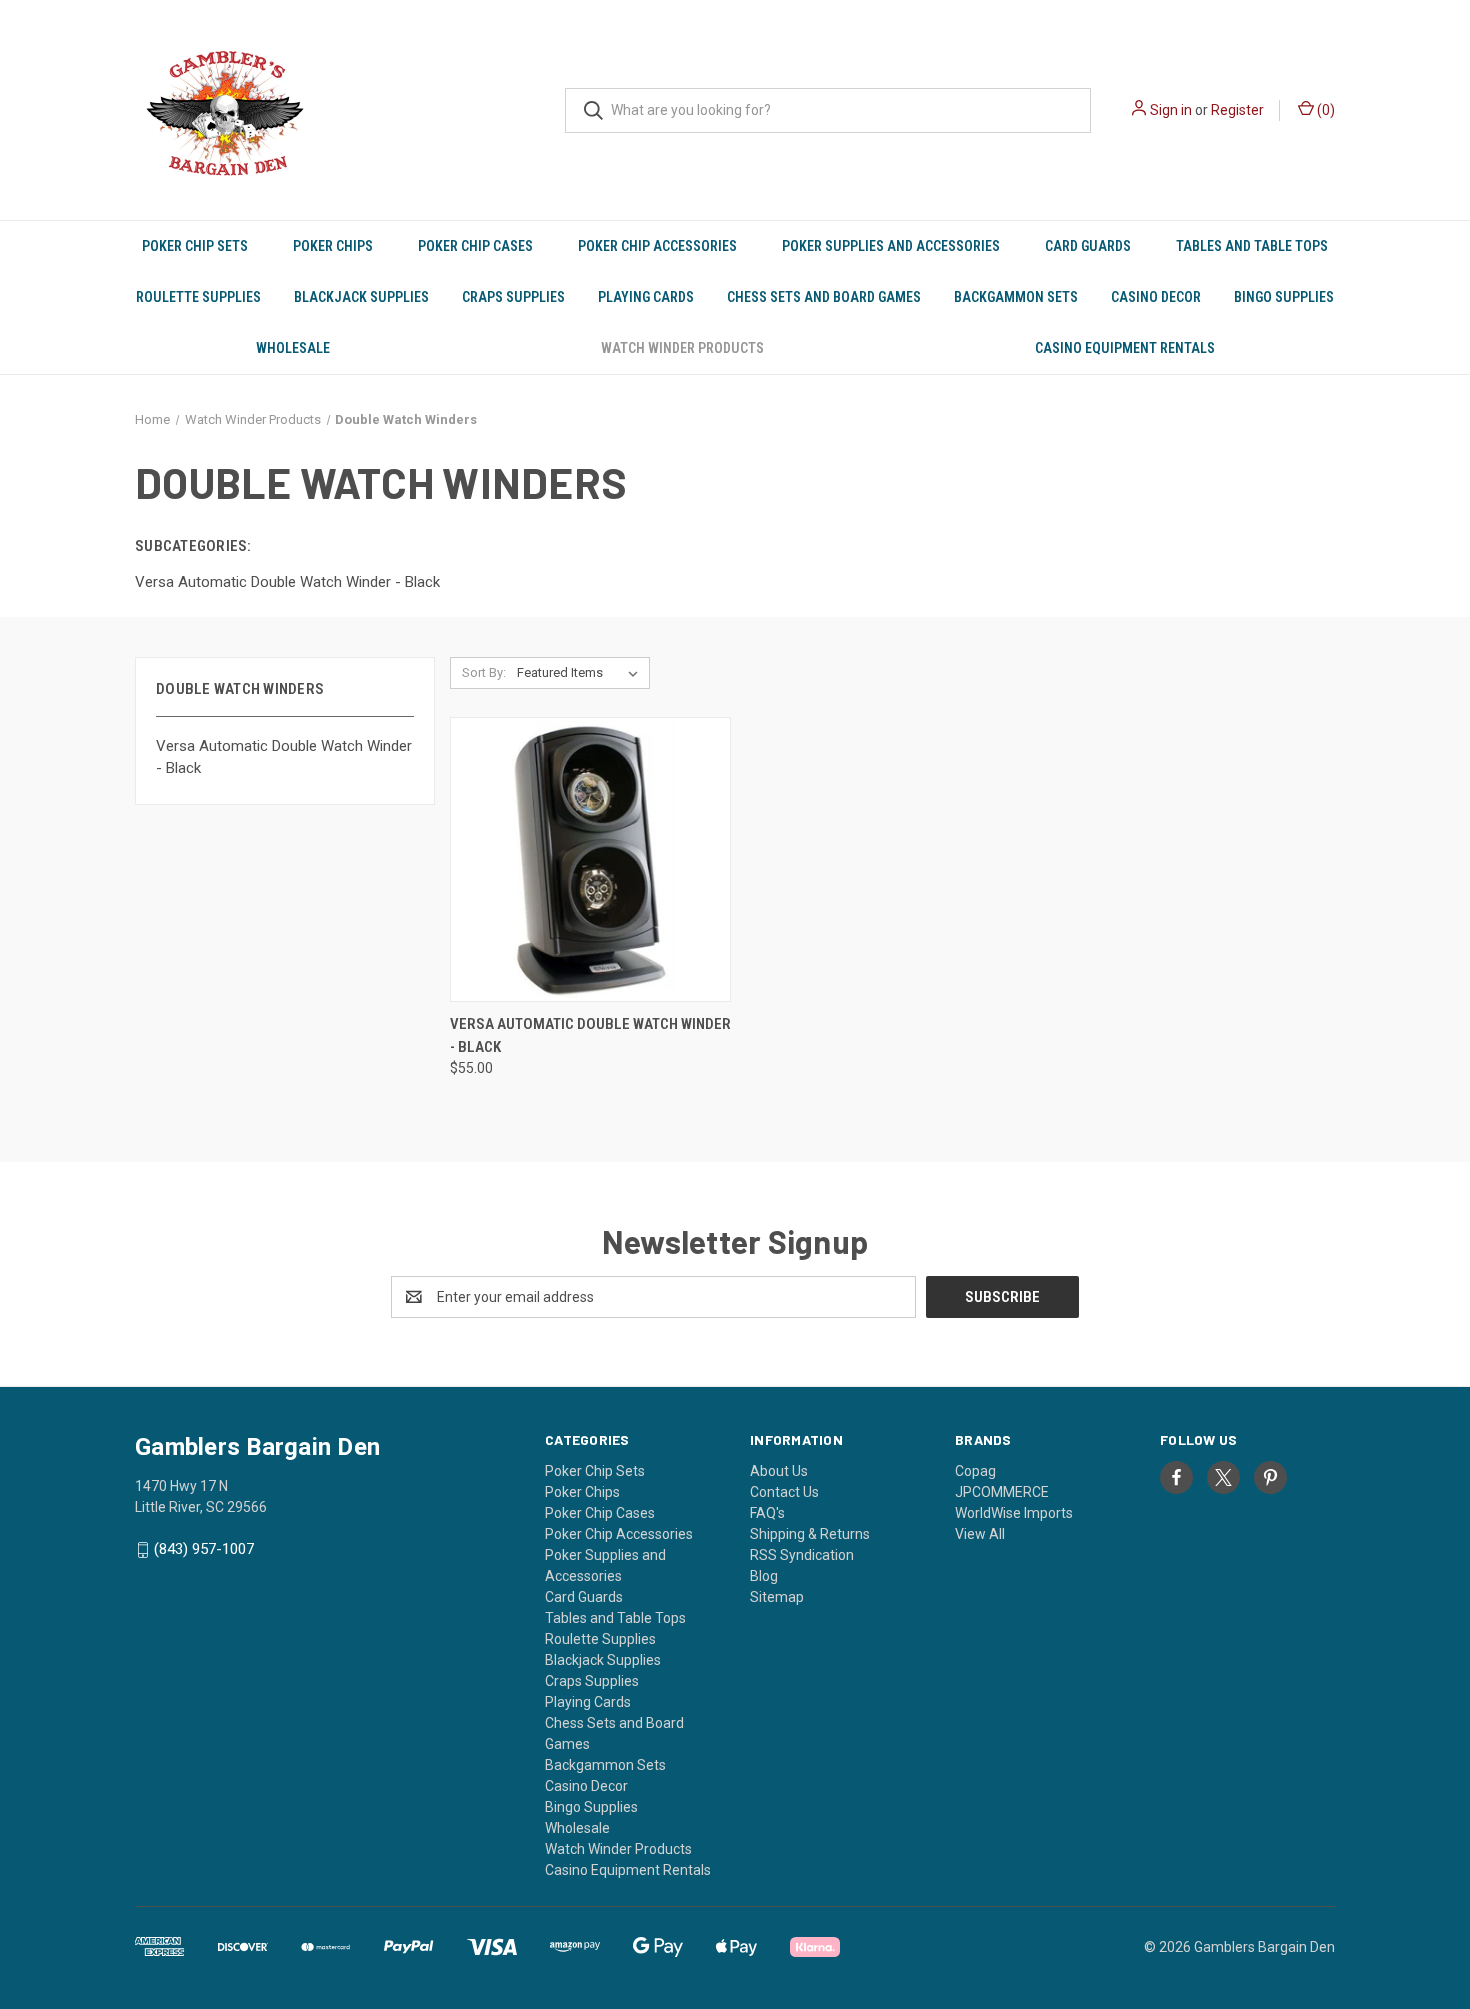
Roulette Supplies (198, 297)
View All (980, 1534)
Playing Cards (646, 297)
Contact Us (784, 1492)
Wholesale (293, 348)
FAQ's (767, 1513)
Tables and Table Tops (1252, 246)
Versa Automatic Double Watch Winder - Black (284, 757)
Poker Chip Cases (475, 246)
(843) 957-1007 (204, 1549)
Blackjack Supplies (361, 297)
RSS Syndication (802, 1555)
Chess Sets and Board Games (824, 297)
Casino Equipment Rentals (1125, 348)
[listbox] (581, 673)
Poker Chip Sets (195, 246)
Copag (975, 1471)
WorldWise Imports (1014, 1513)
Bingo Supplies (1284, 297)
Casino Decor (1156, 297)
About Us (779, 1471)
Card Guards (1088, 246)
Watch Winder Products (682, 348)
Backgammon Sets (1016, 297)
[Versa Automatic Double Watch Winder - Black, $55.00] (590, 859)
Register (1237, 110)
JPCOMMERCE (1002, 1492)
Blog (764, 1576)
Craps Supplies (513, 297)
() (1324, 110)
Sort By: (484, 672)
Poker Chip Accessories (657, 246)
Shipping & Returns (810, 1534)
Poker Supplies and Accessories (891, 246)
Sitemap (777, 1597)
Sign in (1171, 110)
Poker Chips (333, 246)
